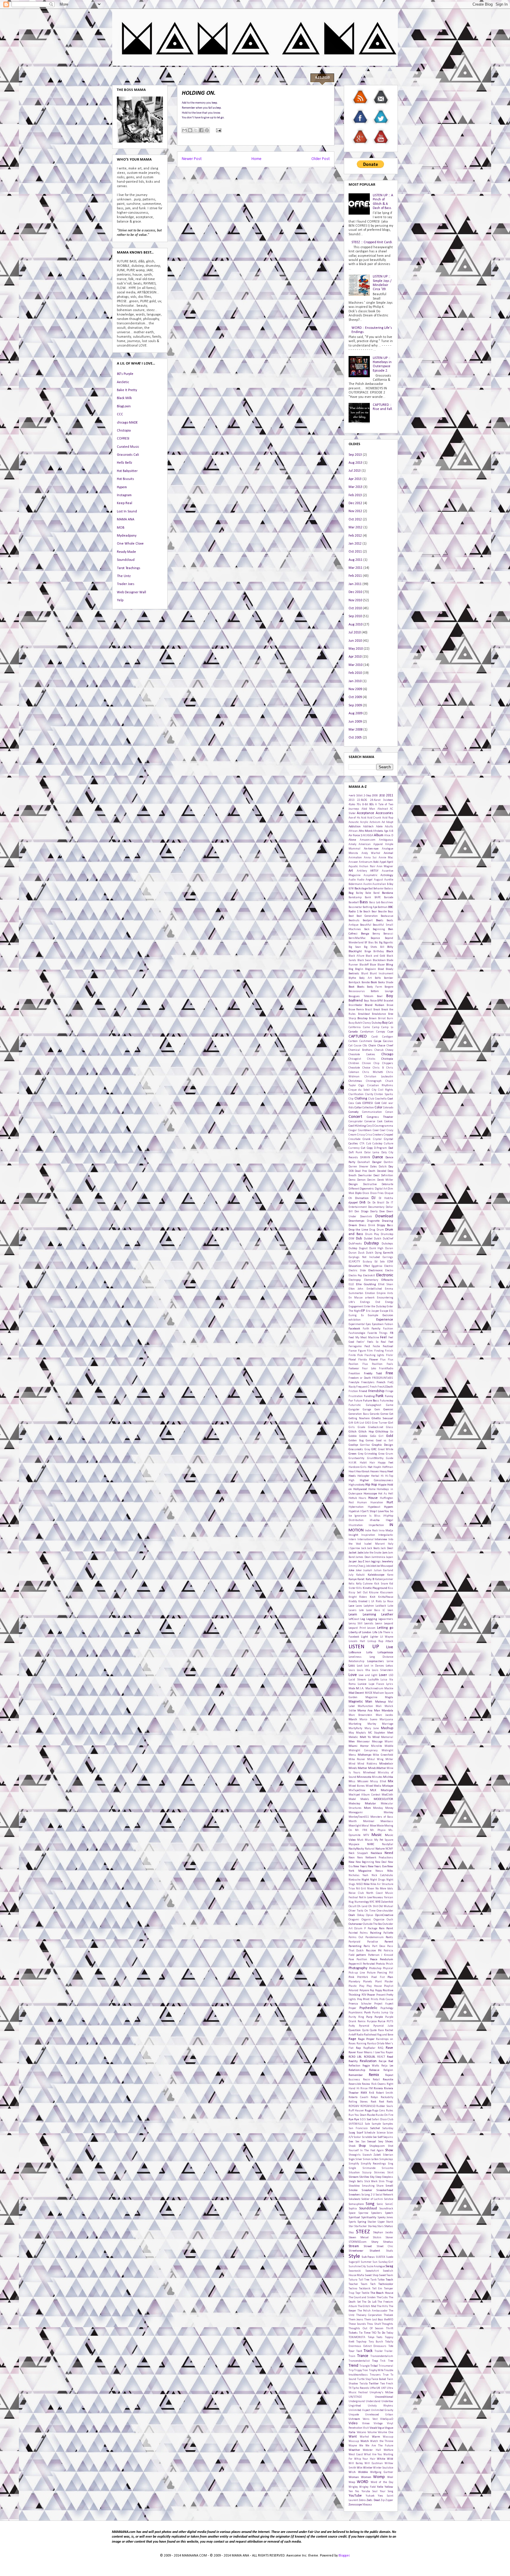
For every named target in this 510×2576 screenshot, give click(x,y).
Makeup (380, 1702)
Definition (387, 1176)
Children (354, 1063)
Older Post (321, 159)
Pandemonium (375, 1937)
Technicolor (386, 2284)
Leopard (389, 1624)
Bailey (359, 893)
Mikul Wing (375, 1759)
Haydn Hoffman (383, 1467)
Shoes (389, 2142)
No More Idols (384, 1889)
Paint (390, 1929)
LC (384, 1610)
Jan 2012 (355, 544)
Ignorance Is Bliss (367, 1516)
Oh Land (362, 1906)
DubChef (388, 1239)
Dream (353, 1225)
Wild (390, 2459)
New (352, 1862)
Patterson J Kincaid (381, 1955)
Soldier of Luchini (372, 2199)
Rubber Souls (385, 2106)
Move (373, 1826)
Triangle (364, 2366)
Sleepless (388, 2177)
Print (366, 1999)
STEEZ (363, 2232)
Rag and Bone (385, 2035)
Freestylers (368, 1382)
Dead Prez (361, 1171)
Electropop (355, 1280)
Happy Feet (385, 1463)
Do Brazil (378, 1203)
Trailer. (389, 2351)
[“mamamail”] (381, 105)
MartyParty (355, 1728)
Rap (358, 2048)
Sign (352, 2159)
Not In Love (365, 1898)
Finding (379, 1351)
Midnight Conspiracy (363, 1751)
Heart (352, 1472)
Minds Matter (358, 1768)
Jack (364, 1548)
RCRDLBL (370, 2057)
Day (391, 1167)
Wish (352, 2472)
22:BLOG (362, 800)
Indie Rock (371, 1531)
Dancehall (364, 1162)
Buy (385, 1023)
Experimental (357, 1324)
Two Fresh (387, 2384)
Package (372, 1929)
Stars (380, 2226)
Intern (352, 1539)
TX (350, 2388)
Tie (361, 2333)
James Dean (363, 1557)
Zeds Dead (373, 2500)
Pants (389, 1937)
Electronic (385, 1275)
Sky (372, 2177)
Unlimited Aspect (359, 2410)
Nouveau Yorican (383, 1898)
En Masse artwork (362, 1298)
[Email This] (184, 130)
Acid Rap (388, 818)
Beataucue (387, 916)
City (374, 1090)
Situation (354, 2173)
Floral (352, 1360)
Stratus (388, 2242)
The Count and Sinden (362, 2298)
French (381, 1382)
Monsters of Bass (382, 1817)
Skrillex (364, 2177)
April (390, 862)
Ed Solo (380, 1262)
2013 (352, 800)
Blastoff (364, 965)
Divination (362, 1198)
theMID (389, 2320)
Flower (374, 1360)
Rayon (389, 2053)
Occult (352, 1906)
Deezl (376, 1176)
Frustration (356, 1396)
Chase (381, 1046)
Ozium (358, 1929)
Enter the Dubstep (375, 1307)
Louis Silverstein (382, 1670)
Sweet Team (386, 2275)
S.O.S (363, 2120)
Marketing (355, 1724)
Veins (366, 2419)
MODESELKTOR (383, 1799)
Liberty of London (360, 1632)
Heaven (375, 1472)
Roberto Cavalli (358, 2097)
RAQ (380, 2048)
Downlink (366, 1217)
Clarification (356, 1094)
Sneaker (367, 2190)
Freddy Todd (373, 1374)
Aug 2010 (355, 625)
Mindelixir (386, 1764)
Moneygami (356, 1813)
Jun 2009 (355, 722)
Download (384, 1216)
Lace (351, 1606)
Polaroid (353, 1991)
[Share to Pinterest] (207, 130)
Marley (372, 1724)
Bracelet (388, 1001)
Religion (388, 2070)
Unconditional (384, 2397)
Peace (374, 1960)
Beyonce (375, 938)
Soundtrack (386, 2209)
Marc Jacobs (384, 1715)
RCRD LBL (355, 2057)
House (373, 1498)
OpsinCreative (384, 1915)
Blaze (373, 965)
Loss (352, 1666)
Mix (390, 1781)
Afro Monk (366, 831)
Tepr (358, 2293)
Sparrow (363, 2213)
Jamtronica (378, 1557)
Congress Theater (380, 1117)
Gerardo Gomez (379, 1414)
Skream (354, 2177)
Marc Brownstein (360, 1715)
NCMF (389, 1849)
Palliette (388, 1933)
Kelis (352, 1584)
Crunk (367, 1139)
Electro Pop (355, 1276)
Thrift (390, 2328)
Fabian (389, 1324)
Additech (368, 827)
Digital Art (381, 1189)
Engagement (356, 1307)
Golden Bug (356, 1441)
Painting (376, 1933)
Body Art (365, 978)
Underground (357, 2401)
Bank (368, 897)
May (351, 1733)
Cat (350, 1046)
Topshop (361, 2342)
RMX (364, 2093)
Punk (367, 2013)
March (353, 1720)
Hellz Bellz (125, 463)
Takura (353, 2280)
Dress (363, 1225)
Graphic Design (382, 1445)
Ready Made (126, 552)
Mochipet (387, 1790)
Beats (380, 921)
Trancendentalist (359, 2361)
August (378, 880)
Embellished (374, 1289)
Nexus (379, 1871)
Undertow (387, 2401)
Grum (389, 1454)
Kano (390, 1575)
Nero (360, 1858)
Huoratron (377, 1503)
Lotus (389, 1666)
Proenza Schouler (360, 2004)
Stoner (389, 2238)
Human (362, 1503)
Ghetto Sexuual (382, 1418)
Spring (362, 2222)
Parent (389, 1942)
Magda (389, 1697)
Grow (381, 1454)
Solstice (389, 2199)
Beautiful (366, 925)
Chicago (387, 1054)
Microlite (376, 1746)
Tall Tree (364, 2280)
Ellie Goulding (366, 1284)
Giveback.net (376, 1427)
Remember (356, 2075)
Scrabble (367, 2137)
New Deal (381, 1862)
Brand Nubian (375, 1005)
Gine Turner (380, 1423)
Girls (352, 1427)
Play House (374, 1986)
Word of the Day (382, 2482)
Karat (361, 1579)
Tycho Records (361, 2388)
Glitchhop (382, 1432)
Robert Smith (385, 2093)
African (353, 831)
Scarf (360, 2133)
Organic (366, 1920)
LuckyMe (373, 1680)
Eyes (368, 1324)
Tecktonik (365, 2289)
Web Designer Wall (131, 592)
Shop (362, 2146)
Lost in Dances (374, 1666)
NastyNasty (356, 1849)
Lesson (371, 1628)
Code (358, 1103)
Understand (373, 2401)
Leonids (369, 1624)
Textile (365, 2293)
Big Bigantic (386, 943)
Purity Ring (356, 2017)
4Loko (352, 805)
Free (389, 1373)
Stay (351, 2233)
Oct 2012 (355, 520)
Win (360, 2468)
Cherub (379, 1050)
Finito (352, 1355)
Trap (375, 2361)
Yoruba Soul (370, 2491)
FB (392, 1333)
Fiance (353, 1351)
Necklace (376, 1853)
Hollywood (360, 1489)
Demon (361, 1180)
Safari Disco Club (382, 2120)
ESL (391, 1311)
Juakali (368, 1570)
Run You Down (358, 2115)
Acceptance (366, 813)
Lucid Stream (357, 1680)
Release (374, 2070)
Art (351, 871)
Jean (368, 1562)
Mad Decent (356, 1693)
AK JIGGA (368, 835)
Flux (383, 1360)
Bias (371, 943)
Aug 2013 (355, 463)
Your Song (386, 2491)
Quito (365, 2030)
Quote (373, 2030)
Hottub (353, 1498)
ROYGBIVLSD (368, 2106)
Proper (352, 2008)
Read (390, 2057)
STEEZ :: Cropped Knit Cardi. (372, 242)
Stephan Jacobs (383, 2233)
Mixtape (388, 1786)
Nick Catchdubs (382, 1875)
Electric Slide (357, 1271)
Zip (383, 2500)
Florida (363, 1360)
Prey (360, 1999)
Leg (363, 1619)
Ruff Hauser (356, 2111)
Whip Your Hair (365, 2459)
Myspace (354, 1844)
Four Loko (369, 1369)
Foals (390, 1364)
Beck (367, 929)
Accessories (384, 813)
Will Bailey (356, 2463)
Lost (360, 1666)
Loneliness (355, 1657)
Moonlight (355, 1826)
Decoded (382, 1171)
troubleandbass (358, 2375)
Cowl (383, 1130)
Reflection (354, 2066)
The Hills (382, 2306)
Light (364, 1637)
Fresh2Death (385, 1387)
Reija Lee (387, 2066)
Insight (353, 1535)
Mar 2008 (355, 730)
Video (353, 2423)
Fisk (360, 1355)
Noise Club (356, 1893)
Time (367, 2333)
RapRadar (369, 2048)
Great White (386, 1449)
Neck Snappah (358, 1853)
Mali (379, 1706)
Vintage (378, 2424)
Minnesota (364, 1777)
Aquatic (353, 866)
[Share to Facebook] (201, 130)
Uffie (373, 2388)
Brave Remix (356, 1010)
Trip (351, 2370)
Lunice (362, 1684)
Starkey (372, 2226)
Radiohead (370, 2035)
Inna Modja (386, 1531)
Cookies (389, 1122)
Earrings (388, 1257)
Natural (370, 1849)
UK (378, 2388)
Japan (390, 1557)
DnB (362, 1203)
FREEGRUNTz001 (383, 1378)
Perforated (369, 1964)
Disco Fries (377, 1193)
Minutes (377, 1777)
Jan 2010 (355, 681)
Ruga (368, 2111)
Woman (354, 2477)
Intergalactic (386, 1535)
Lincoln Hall (357, 1641)
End (378, 1302)
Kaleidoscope (376, 1575)
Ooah (352, 1915)
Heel (390, 1472)
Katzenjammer (384, 1579)
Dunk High (376, 1248)
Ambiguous (386, 840)
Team (364, 2284)
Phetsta (380, 1964)
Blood (381, 969)
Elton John (356, 1289)
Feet (391, 1342)
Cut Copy (367, 1148)
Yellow (389, 2487)
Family (376, 1329)
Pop (372, 1991)
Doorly (374, 1212)
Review (366, 2084)
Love (353, 1675)
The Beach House (382, 2293)
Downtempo (356, 1221)
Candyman (367, 1032)
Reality (353, 2061)
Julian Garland (384, 1570)
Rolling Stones (358, 2102)
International (366, 1539)
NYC (372, 1902)
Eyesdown (378, 1324)
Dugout (363, 1248)
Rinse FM (367, 2089)
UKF (384, 2388)
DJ (373, 1198)
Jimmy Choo (356, 1566)
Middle (389, 1746)
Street (368, 2246)
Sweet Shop (371, 2275)
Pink (351, 1977)
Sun (375, 2262)
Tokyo (371, 2337)
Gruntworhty (356, 1458)
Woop (352, 2482)
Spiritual (354, 2218)
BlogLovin (124, 406)
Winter (368, 2468)
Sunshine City (357, 2267)
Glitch (353, 1432)
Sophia (353, 2209)
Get (391, 1414)
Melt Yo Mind (370, 1737)
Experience (385, 1320)
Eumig (353, 1315)
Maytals (361, 1733)
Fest (367, 1346)
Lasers (353, 1610)
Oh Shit (373, 1906)
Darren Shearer (358, 1167)
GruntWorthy (375, 1458)
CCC (120, 414)
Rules (390, 2111)
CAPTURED (358, 1037)
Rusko (371, 2115)
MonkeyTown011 (359, 1817)
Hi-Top (389, 1476)
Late (361, 1610)
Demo (352, 1180)
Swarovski (355, 2271)
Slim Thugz (386, 2181)
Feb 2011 (355, 576)
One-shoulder (385, 1911)
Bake (368, 893)
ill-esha (375, 1520)
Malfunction (365, 1706)
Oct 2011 (355, 552)
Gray (367, 1449)
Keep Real (125, 503)
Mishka (388, 1777)
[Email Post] (218, 130)
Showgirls (355, 2155)
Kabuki (361, 1575)
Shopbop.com (377, 2146)
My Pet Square (384, 1840)
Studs (390, 2251)
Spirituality (369, 2218)
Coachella (381, 1099)
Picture (371, 1973)
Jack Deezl (387, 1548)
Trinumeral (386, 2366)
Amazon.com (368, 840)
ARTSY (374, 871)
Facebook (354, 1329)
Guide (390, 1458)
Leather (387, 1615)
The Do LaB (369, 2302)
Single (352, 2168)
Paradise (372, 1942)
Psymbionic (356, 2013)
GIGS (368, 1423)
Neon (352, 1858)
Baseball (354, 903)
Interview (381, 1539)
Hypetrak (354, 1511)
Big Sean (355, 947)
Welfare (388, 2450)
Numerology (362, 1902)
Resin (367, 2080)
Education (355, 1266)
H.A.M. (353, 1463)
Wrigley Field (367, 2487)
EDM (390, 1262)
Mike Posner (357, 1759)
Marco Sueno (368, 1720)
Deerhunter (365, 1176)
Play (362, 1986)
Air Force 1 (355, 835)
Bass (364, 902)
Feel (383, 1337)
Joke (351, 1570)
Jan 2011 (355, 584)
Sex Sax (360, 2142)
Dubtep (353, 1248)
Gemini (388, 1410)
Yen (351, 2491)
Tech (373, 2284)
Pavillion (362, 1960)
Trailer (379, 2351)
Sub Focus (368, 2257)
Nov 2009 (355, 689)
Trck (383, 2361)
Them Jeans (356, 2320)
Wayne (353, 2446)
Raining (361, 2044)
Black (390, 951)
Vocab (373, 2428)
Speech (389, 2213)
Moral (365, 1826)
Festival (388, 1346)
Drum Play (372, 1234)
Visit (366, 2428)
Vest (375, 2419)
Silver (359, 2159)
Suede (390, 2257)
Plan (390, 1977)
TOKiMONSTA (357, 2337)
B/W (351, 889)
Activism (375, 822)
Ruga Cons (379, 2111)
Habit (363, 1463)
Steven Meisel (359, 2238)
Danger (377, 1162)
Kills (359, 1588)
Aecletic (123, 382)
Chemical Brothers (361, 1050)
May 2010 (356, 649)
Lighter (374, 1637)
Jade (360, 1553)
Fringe (389, 1391)
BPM (380, 1001)
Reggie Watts (371, 2066)
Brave (390, 1005)
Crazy (390, 1130)
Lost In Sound (127, 512)
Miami (389, 1742)
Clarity (369, 1094)
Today (390, 2333)
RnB (371, 2093)
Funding (369, 1396)
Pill (391, 1973)
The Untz (124, 576)
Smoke (353, 2190)
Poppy (379, 1991)
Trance (363, 2356)
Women (366, 2477)
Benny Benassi (383, 934)
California (355, 1027)
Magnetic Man (360, 1702)
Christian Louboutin (379, 1077)
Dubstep (372, 1243)
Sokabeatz (354, 2199)
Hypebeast (374, 1507)
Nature (380, 1849)
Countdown (365, 1130)
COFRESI (123, 439)
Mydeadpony (127, 536)
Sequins (388, 2137)
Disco (366, 1193)
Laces (359, 1606)
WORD (363, 2482)
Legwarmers (386, 1619)
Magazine (371, 1697)
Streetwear (356, 2251)
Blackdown (379, 960)
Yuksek (370, 2496)
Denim (371, 1180)
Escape (384, 1311)
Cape (390, 1032)
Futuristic (355, 1405)
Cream (353, 1135)
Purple (379, 2017)
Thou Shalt (374, 2324)
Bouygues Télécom (361, 996)
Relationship (357, 2070)
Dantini (388, 1162)
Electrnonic (376, 1271)
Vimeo (366, 2424)
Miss (352, 1782)
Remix (374, 2075)
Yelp (120, 600)
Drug (372, 1230)
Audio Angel (365, 880)
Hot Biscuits (125, 479)
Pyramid (364, 2026)
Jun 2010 (355, 641)
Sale (367, 2124)
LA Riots (377, 1601)
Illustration (356, 1525)
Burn (390, 1019)
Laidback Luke (384, 1606)
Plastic (353, 1986)
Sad (369, 2120)
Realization (368, 2061)
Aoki (376, 862)
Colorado (388, 1108)
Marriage (388, 1724)
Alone (352, 840)
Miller (389, 1759)
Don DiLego (361, 1212)
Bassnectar (355, 907)
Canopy (381, 1032)
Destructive (370, 1184)
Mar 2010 (355, 665)
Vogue (381, 2428)
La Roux (388, 1601)
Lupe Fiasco (376, 1684)
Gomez (370, 1441)
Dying (378, 1253)
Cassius (388, 1041)
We (361, 2446)
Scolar (357, 2137)
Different (354, 1189)
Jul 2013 (355, 471)
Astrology (387, 875)
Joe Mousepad (385, 1566)
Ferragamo (355, 1346)
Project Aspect (384, 2004)
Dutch (370, 1253)
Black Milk (124, 398)
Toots (379, 2337)
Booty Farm (375, 987)
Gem (377, 1410)
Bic (376, 943)
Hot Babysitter (127, 471)
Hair (372, 1463)
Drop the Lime (358, 1230)
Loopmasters (376, 1661)
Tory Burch (376, 2342)
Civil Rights (386, 1090)
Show (389, 2150)
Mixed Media (374, 1786)
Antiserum (366, 862)
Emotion (370, 1293)
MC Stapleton (377, 1733)
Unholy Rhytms (380, 2406)
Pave (351, 1960)
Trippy (358, 2370)
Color (378, 1107)
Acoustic (354, 822)
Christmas (355, 1081)
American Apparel (371, 844)
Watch (365, 2441)
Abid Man (368, 809)
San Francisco (358, 2128)
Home (256, 159)
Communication (372, 1112)
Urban (389, 2415)
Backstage (361, 889)
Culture (389, 1144)
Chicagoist (355, 1059)
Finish (389, 1351)
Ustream (354, 2419)
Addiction (355, 827)
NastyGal (388, 1844)
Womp (379, 2477)
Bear (374, 912)
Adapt (390, 822)
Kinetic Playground (375, 1588)
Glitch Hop (366, 1432)
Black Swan (365, 960)
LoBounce (355, 1653)
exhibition (355, 1320)
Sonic (380, 2204)
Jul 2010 (355, 633)
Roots (390, 2102)
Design (353, 1184)
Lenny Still (355, 1624)
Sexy (381, 2142)
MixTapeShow (357, 1790)
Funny (389, 1396)
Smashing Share (373, 2186)
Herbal (375, 1476)
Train (352, 2356)
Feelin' (361, 1342)
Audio (352, 880)
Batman (383, 907)
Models (365, 1799)
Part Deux (379, 1946)
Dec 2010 (355, 592)
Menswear (363, 1742)
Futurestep (386, 1401)
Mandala (387, 1711)
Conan (389, 1112)
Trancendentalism (382, 2356)
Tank (373, 2280)
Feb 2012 (355, 536)
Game (390, 1405)
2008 (375, 796)
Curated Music (128, 447)
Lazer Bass (373, 1610)
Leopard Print (357, 1628)
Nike (367, 1884)
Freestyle (354, 1382)
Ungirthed (355, 2406)
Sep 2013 (355, 455)
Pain (382, 1929)
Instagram (124, 495)
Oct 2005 (355, 738)
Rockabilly (387, 2097)
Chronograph (374, 1081)
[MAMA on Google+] (361, 145)
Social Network (384, 2195)
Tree (391, 2361)
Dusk (361, 1253)
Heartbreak (363, 1472)
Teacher (353, 2284)
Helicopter (363, 1476)
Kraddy (353, 1601)
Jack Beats (373, 1548)
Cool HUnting (357, 1126)
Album (379, 835)
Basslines (387, 903)
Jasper (353, 1562)
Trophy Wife (376, 2370)
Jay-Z (361, 1562)
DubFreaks (355, 1244)
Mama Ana (365, 1711)
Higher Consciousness (377, 1480)
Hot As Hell (386, 1494)
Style (354, 2256)
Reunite (388, 2080)
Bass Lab (375, 903)
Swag (389, 2266)
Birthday (379, 951)
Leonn (379, 1624)
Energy (389, 1302)
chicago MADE (127, 423)
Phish (389, 1964)
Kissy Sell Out (358, 1593)
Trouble (389, 2370)
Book (374, 982)
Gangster (354, 1410)
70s (359, 805)
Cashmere (366, 1041)
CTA (362, 1144)
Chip (376, 1063)
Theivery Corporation (369, 2315)
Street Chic (385, 2246)
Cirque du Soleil (359, 1090)
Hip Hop (371, 1485)
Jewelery (387, 1562)
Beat (351, 916)
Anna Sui (370, 858)
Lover (383, 1675)
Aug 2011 (355, 560)
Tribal (374, 2366)
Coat (390, 1099)
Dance (378, 1157)
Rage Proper (366, 2039)
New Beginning (365, 1862)
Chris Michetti (373, 1072)
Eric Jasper (373, 1311)
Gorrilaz (365, 1445)
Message (377, 1742)
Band (376, 893)
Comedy (354, 1112)
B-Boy (390, 884)
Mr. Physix (378, 1830)
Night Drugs (378, 1880)
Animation (355, 858)
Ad (383, 822)
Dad (391, 1148)
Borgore (389, 987)
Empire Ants (385, 1293)
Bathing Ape (370, 907)
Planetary (354, 1982)
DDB (351, 1171)
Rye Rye (354, 2120)
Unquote (354, 2415)
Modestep (354, 1804)
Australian (379, 884)
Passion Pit (374, 1951)
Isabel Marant (374, 1544)
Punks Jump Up (383, 2013)
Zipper (389, 2500)
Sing (390, 2164)
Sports (352, 2222)
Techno (353, 2289)
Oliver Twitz (356, 1911)
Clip (351, 1099)
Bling (390, 965)
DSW (352, 1239)
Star (351, 2226)
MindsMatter (377, 1768)
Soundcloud (126, 560)
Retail (376, 2080)
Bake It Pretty (127, 390)
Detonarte (387, 1184)
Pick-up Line (357, 1973)
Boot (352, 987)
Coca (351, 1103)
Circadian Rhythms (380, 1086)
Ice (350, 1516)
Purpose (372, 2022)
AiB (391, 831)
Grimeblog (371, 1454)
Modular (370, 1804)
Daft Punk (355, 1153)
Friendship (376, 1391)
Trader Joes (126, 584)
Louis (352, 1670)
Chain (372, 1046)
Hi (382, 1476)
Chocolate (354, 1068)
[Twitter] (381, 125)
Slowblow (354, 2186)
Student (375, 2251)
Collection (368, 1108)
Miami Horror (359, 1746)
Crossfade (354, 1139)
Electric (389, 1266)
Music (377, 1835)
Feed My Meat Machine (364, 1338)
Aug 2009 (355, 713)
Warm (376, 2437)
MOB (121, 528)
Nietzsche (354, 1880)
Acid (364, 818)
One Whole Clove (130, 544)
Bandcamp (355, 897)
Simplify (354, 2164)
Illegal (389, 1520)
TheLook (388, 2315)
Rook (373, 2102)
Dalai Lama (372, 1153)
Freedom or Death (360, 1378)
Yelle (380, 2487)
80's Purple (125, 374)
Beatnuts (354, 921)
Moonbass (387, 1821)
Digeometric (367, 1189)
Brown (373, 1019)
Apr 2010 (355, 657)
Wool (390, 2477)
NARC (371, 1844)
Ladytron (369, 1606)
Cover (376, 1130)
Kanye (353, 1579)
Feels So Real (377, 1342)
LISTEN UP (364, 1647)
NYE (378, 1902)
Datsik (383, 1167)
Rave (389, 2048)
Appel (383, 862)
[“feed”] (361, 105)
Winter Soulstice (383, 2468)
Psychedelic (368, 2008)
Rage (352, 2039)
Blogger (344, 2556)
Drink (372, 1225)
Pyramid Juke (383, 2026)
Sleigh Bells (356, 2181)
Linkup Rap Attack (380, 1641)
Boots (361, 987)
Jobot (373, 1566)
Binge (368, 951)
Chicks (371, 1059)
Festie (376, 1346)
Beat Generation (367, 916)
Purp (369, 2017)
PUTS (390, 2022)
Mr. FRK (361, 1830)
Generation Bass (359, 1414)
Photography (358, 1968)
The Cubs (382, 2298)
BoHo (378, 978)
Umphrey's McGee (381, 2393)
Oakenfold (387, 1902)
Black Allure (356, 956)
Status (389, 2226)
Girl (391, 1423)
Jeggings (376, 1562)
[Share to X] (196, 130)
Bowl (380, 996)
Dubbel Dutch (373, 1239)
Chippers (388, 1063)
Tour (352, 2351)
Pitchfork (363, 1977)
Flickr (390, 1355)
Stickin (377, 2238)
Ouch (390, 1920)
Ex (362, 1315)
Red (391, 2061)
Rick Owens (379, 2084)
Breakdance (379, 1014)
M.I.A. (360, 1689)
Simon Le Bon (371, 2159)
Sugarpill (354, 2262)
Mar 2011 (355, 568)
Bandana (388, 893)
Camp (376, 1027)
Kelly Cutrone (364, 1584)
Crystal (377, 1139)
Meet (390, 1733)
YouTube (355, 2496)
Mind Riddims (367, 1764)
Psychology (387, 2008)
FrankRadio (386, 1369)
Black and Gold (375, 956)
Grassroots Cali (128, 455)
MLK (373, 1790)
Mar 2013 (355, 487)
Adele (379, 827)
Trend (353, 2366)
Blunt (365, 974)
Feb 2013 (355, 495)
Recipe (382, 2061)
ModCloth (387, 1795)
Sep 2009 (355, 705)
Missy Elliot (378, 1782)
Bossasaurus (357, 991)
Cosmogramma (384, 1126)
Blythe (352, 978)
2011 (390, 795)
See (375, 2137)
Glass (390, 1427)
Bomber (389, 978)
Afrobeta (378, 831)
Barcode (389, 897)
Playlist (389, 1986)
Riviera (378, 2089)
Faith (366, 1329)
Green (353, 1454)
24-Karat (375, 800)
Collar (358, 1108)
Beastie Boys (386, 912)
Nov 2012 (355, 511)
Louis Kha (363, 1670)
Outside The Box (372, 1924)
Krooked (363, 1601)
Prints (375, 1999)
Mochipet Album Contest (364, 1795)
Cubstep (377, 1144)
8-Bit (365, 805)
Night (365, 1880)
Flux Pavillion (372, 1364)
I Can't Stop (368, 1511)
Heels (352, 1476)
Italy (390, 1544)
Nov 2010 (355, 600)
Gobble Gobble (358, 1436)
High (352, 1480)
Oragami (354, 1920)
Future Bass (371, 1401)
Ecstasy (367, 1262)
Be (361, 912)
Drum (380, 1230)
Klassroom (387, 1593)
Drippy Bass (385, 1225)
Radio (360, 2035)
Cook (380, 1122)
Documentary (376, 1207)
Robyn (374, 2097)
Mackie (389, 1689)
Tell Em (377, 2289)
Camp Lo (387, 1027)
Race (381, 2030)
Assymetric (371, 875)
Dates (373, 1167)
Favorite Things (378, 1333)
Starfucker (361, 2226)
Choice (366, 1068)
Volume (372, 2432)
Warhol (364, 2437)
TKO (374, 2333)
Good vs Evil (385, 1441)
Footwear (354, 1369)
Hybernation (356, 1507)
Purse (381, 2022)
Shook (352, 2146)
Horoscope (370, 1494)
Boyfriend (356, 1001)
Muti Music (365, 1840)
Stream (354, 2246)
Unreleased (372, 2415)
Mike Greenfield (383, 1755)
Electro (389, 1271)
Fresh (373, 1387)
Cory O (370, 1126)
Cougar (353, 1130)
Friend (363, 1391)
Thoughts (387, 2324)
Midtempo (364, 1755)
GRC (374, 1449)
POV (364, 1995)
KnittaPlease (386, 1597)
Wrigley (353, 2487)
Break (377, 1010)
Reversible (355, 2084)
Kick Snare (381, 1584)
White (381, 2459)
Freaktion (354, 1374)
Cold (377, 1103)
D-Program (380, 1148)
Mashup (387, 1728)
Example (373, 1315)
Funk (380, 1396)
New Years (360, 1867)
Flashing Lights (375, 1355)
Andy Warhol (371, 853)
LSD (391, 1675)
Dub (359, 1239)
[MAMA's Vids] (381, 145)
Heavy (383, 1472)
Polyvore (364, 1991)
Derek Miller (385, 1180)
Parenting (355, 1946)
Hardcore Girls (358, 1467)
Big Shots (371, 947)
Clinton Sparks (384, 1094)
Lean (390, 1610)
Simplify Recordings (373, 2164)
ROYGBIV (354, 2106)
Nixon (371, 1889)
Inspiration (368, 1535)
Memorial (387, 1737)
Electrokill (369, 1276)
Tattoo (381, 2280)
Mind (352, 1764)
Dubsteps (387, 1244)
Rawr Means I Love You (371, 2053)
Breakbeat (364, 1014)
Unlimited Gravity (382, 2410)
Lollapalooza (385, 1653)
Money (389, 1808)
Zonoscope (355, 2505)
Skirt (390, 2173)
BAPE (378, 897)
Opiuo (370, 1915)
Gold (390, 1436)
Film (370, 1351)
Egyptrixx (377, 1266)
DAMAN (365, 1158)
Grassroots (356, 1449)
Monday (378, 1808)
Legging (372, 1619)
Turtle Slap (364, 2379)
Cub (369, 1144)
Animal (388, 853)
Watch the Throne (382, 2441)
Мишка (367, 2505)
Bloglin (359, 969)
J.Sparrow (354, 1548)
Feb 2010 (355, 673)
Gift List (359, 1423)
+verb (352, 796)
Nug (351, 1902)
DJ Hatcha (386, 1198)
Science (381, 2133)
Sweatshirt (372, 2271)
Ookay (361, 1915)
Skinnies (379, 2173)
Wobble (363, 2472)
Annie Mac (386, 858)
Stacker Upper (376, 2222)
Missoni (363, 1782)
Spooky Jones (385, 2218)
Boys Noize (370, 1001)
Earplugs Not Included (364, 1257)
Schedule (370, 2133)
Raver (352, 2053)
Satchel (375, 2128)
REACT (381, 2057)
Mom (367, 1808)
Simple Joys (386, 2159)
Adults (389, 827)
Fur (351, 1401)
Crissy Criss (364, 1135)
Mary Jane (372, 1728)
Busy (352, 1023)
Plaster (389, 1982)
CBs (365, 1046)
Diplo (358, 1193)
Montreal (369, 1821)
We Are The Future (379, 2446)
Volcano (361, 2432)
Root (381, 2102)
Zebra (362, 2500)
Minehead (369, 1773)
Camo (366, 1027)
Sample (376, 2124)
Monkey (388, 1813)
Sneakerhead (385, 2190)
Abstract (383, 809)
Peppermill (355, 1964)
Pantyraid (354, 1942)
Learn (353, 1615)
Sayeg (352, 2133)
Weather (354, 2450)
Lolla (369, 1653)
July (351, 1575)
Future (358, 1401)
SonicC (389, 2204)
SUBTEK (380, 2257)
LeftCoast (354, 1619)
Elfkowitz (387, 1280)
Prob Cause (386, 1999)
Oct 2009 (355, 697)
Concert (355, 1117)
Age (386, 831)
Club (371, 1099)
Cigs (361, 1086)
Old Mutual (386, 1906)
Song (370, 2204)
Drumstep (387, 1234)
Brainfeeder (355, 1005)
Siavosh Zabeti (372, 2155)
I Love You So (385, 1511)
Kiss (390, 1588)
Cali (391, 1023)
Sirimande (369, 2168)
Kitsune (374, 1593)
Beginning (379, 929)
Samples (388, 2124)
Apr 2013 (355, 479)
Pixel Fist (378, 1977)
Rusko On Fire (384, 2115)
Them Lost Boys (374, 2320)
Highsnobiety (357, 1485)
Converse (370, 1122)
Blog (351, 969)
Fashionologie (357, 1333)
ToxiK (359, 2351)
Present (381, 1995)
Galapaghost (373, 1405)
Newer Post (192, 159)
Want (353, 2437)
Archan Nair (367, 866)
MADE (369, 1693)
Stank (390, 2222)
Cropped (388, 1135)
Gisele (361, 1427)
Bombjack (354, 982)
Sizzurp (367, 2173)
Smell (389, 2186)
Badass (389, 889)
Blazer (381, 965)
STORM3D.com (358, 2242)
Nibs (390, 1871)
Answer (353, 862)
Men (352, 1742)
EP (363, 1311)
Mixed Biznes (357, 1786)
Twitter (374, 2384)
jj (364, 1566)
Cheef (390, 1046)
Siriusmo (387, 2168)
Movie (380, 1826)
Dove (382, 1212)
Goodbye (353, 1445)
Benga (365, 934)
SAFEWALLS (356, 2124)
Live (390, 1647)
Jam (385, 1553)
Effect (367, 1266)
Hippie (382, 1485)
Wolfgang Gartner (382, 2472)
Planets (368, 1982)
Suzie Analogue (376, 2267)
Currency (354, 1148)
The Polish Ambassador (372, 2311)
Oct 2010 (355, 608)
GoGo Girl (377, 1436)
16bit (359, 796)
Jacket (353, 1553)
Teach (389, 2280)
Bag (351, 893)
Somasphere (356, 2204)
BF (366, 943)
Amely (352, 844)
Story (375, 2242)
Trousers (375, 2375)
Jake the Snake (372, 1553)
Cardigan (388, 1037)
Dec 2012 (355, 503)
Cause (358, 1046)
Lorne (390, 1661)
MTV (366, 1835)
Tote (391, 2346)
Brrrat (382, 1019)
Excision (388, 1315)
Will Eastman (374, 2463)
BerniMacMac (357, 938)
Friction (353, 1391)
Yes (357, 2491)
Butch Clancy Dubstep (368, 1023)
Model (352, 1799)
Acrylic (364, 822)
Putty (352, 2026)
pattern (361, 1955)
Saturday (388, 2128)
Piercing (382, 1973)
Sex (351, 2142)
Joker (359, 1570)
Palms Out (356, 1937)
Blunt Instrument (381, 974)
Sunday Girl (386, 2262)
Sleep (378, 2177)
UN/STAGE (355, 2397)
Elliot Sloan (386, 1284)
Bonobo (366, 982)
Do (369, 1203)
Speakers (376, 2213)
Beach (367, 912)
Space (352, 2213)
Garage (367, 1410)
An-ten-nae (371, 849)
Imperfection (376, 1525)
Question (355, 2030)
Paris (367, 1946)
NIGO (359, 1884)
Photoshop (375, 1968)
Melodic (353, 1737)
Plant (378, 1982)
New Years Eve (377, 1867)
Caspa (378, 1041)
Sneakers (355, 2195)
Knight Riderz (358, 1597)
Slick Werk (371, 2181)
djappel (353, 1203)
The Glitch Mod (367, 2306)
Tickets (353, 2333)
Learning (369, 1615)
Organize (379, 1920)
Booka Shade (386, 982)
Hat (370, 1467)
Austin (368, 884)
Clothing (361, 1099)
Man (377, 1711)
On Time (370, 1911)
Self (380, 2137)
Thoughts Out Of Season (366, 2328)
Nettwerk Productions (379, 1858)
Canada (353, 1032)
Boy (390, 996)
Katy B (370, 1579)
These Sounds (357, 2324)
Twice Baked (379, 2379)
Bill (382, 947)
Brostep (362, 1019)
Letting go (385, 1628)
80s (372, 805)
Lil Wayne (387, 1637)
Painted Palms (358, 1933)
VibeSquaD (387, 2419)
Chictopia (124, 431)
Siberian (388, 2155)
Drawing (388, 1221)
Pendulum (386, 1960)
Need (389, 1853)
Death (372, 1171)
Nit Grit (361, 1889)
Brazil (369, 1010)
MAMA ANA (126, 520)
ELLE (351, 1284)
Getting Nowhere (359, 1418)
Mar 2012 (355, 527)
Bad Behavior (376, 889)
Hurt (390, 1502)
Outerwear (355, 1924)
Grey (361, 1454)
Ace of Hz (354, 818)
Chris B (378, 1068)
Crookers (378, 1135)
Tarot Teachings (129, 568)
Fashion (388, 1329)
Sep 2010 (355, 616)
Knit (373, 1597)
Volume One (385, 2432)
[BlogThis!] (190, 130)
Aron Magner (385, 866)
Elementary (371, 1280)
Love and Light (368, 1675)
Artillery (362, 871)
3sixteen (388, 800)
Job (368, 1566)
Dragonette (373, 1221)
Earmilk (388, 1253)
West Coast (356, 2455)
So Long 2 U (368, 2195)
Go (392, 1432)
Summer (366, 2262)
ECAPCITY (354, 1262)
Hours (362, 1498)
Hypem (122, 487)
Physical (388, 1968)
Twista (364, 2384)
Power (371, 1995)
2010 (382, 796)
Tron (365, 2370)
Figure (362, 1351)
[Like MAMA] (361, 125)
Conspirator (356, 1122)
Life (375, 1632)
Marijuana (386, 1720)
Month (353, 1821)
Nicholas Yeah (358, 1875)
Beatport (368, 921)
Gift (351, 1423)
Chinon (367, 1063)
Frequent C (363, 1387)
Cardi (375, 1037)
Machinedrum (374, 1689)
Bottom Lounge (382, 991)
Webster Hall (372, 2450)
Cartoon (353, 1041)
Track (368, 2351)
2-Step (367, 796)
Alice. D (389, 835)
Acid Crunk (374, 818)
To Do (381, 2333)
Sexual (372, 2142)
